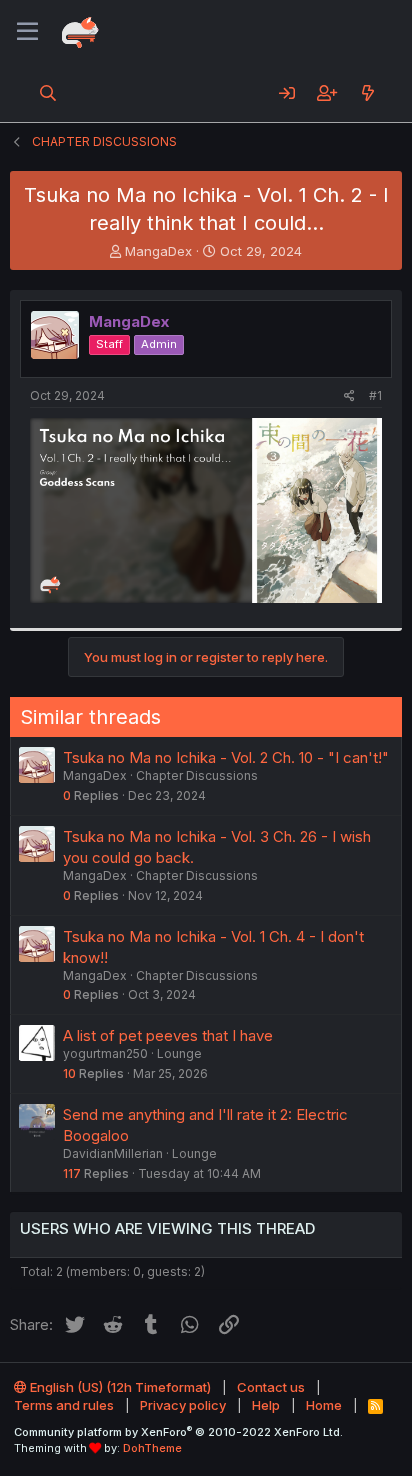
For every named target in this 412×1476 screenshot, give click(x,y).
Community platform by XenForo (178, 1432)
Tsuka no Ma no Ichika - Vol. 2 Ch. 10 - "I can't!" (226, 757)
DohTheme (152, 1448)
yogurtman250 (105, 1053)
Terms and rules (64, 1405)
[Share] (349, 396)
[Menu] (27, 32)
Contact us (271, 1387)
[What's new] (367, 93)
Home (324, 1405)
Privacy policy (183, 1405)
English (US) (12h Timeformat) (119, 1387)
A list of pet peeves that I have (168, 1035)
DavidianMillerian (113, 1153)
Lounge (179, 1053)
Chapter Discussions (197, 775)
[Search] (48, 93)
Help (266, 1405)
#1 (375, 395)
